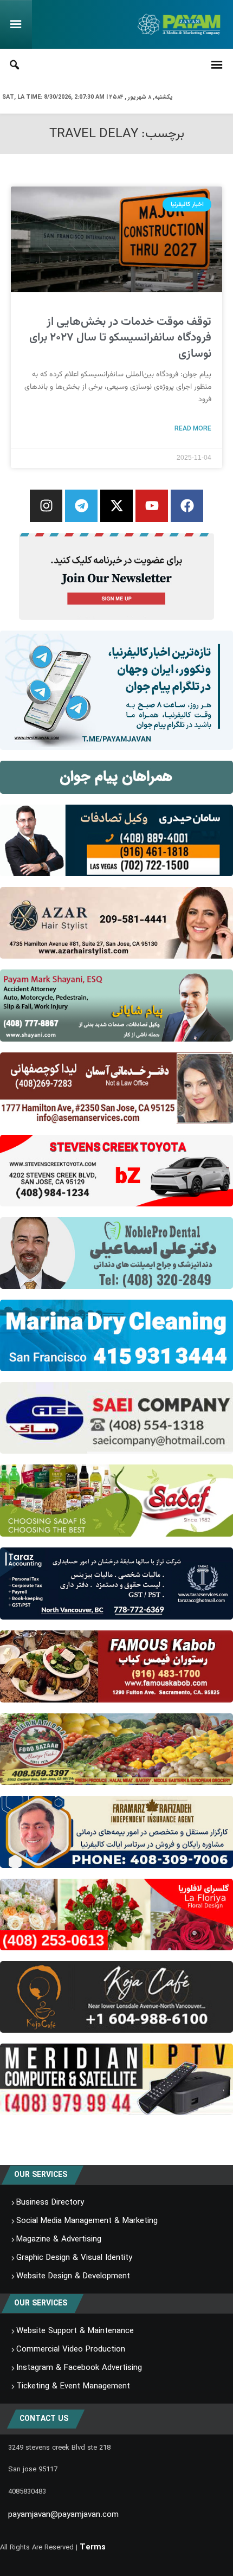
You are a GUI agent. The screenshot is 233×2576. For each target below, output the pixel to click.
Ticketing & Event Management (73, 2386)
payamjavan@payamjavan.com (63, 2515)
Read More (193, 428)
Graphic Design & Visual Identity (74, 2258)
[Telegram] (81, 506)
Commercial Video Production (71, 2349)
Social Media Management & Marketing (87, 2221)
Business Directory (50, 2202)
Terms (93, 2547)
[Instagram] (46, 506)
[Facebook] (187, 506)
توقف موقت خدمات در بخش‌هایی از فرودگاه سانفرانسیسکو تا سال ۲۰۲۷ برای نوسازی (120, 338)
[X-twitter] (116, 506)
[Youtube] (152, 506)
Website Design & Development (73, 2276)
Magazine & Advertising (59, 2239)
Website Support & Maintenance (75, 2331)
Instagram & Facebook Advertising (79, 2368)
